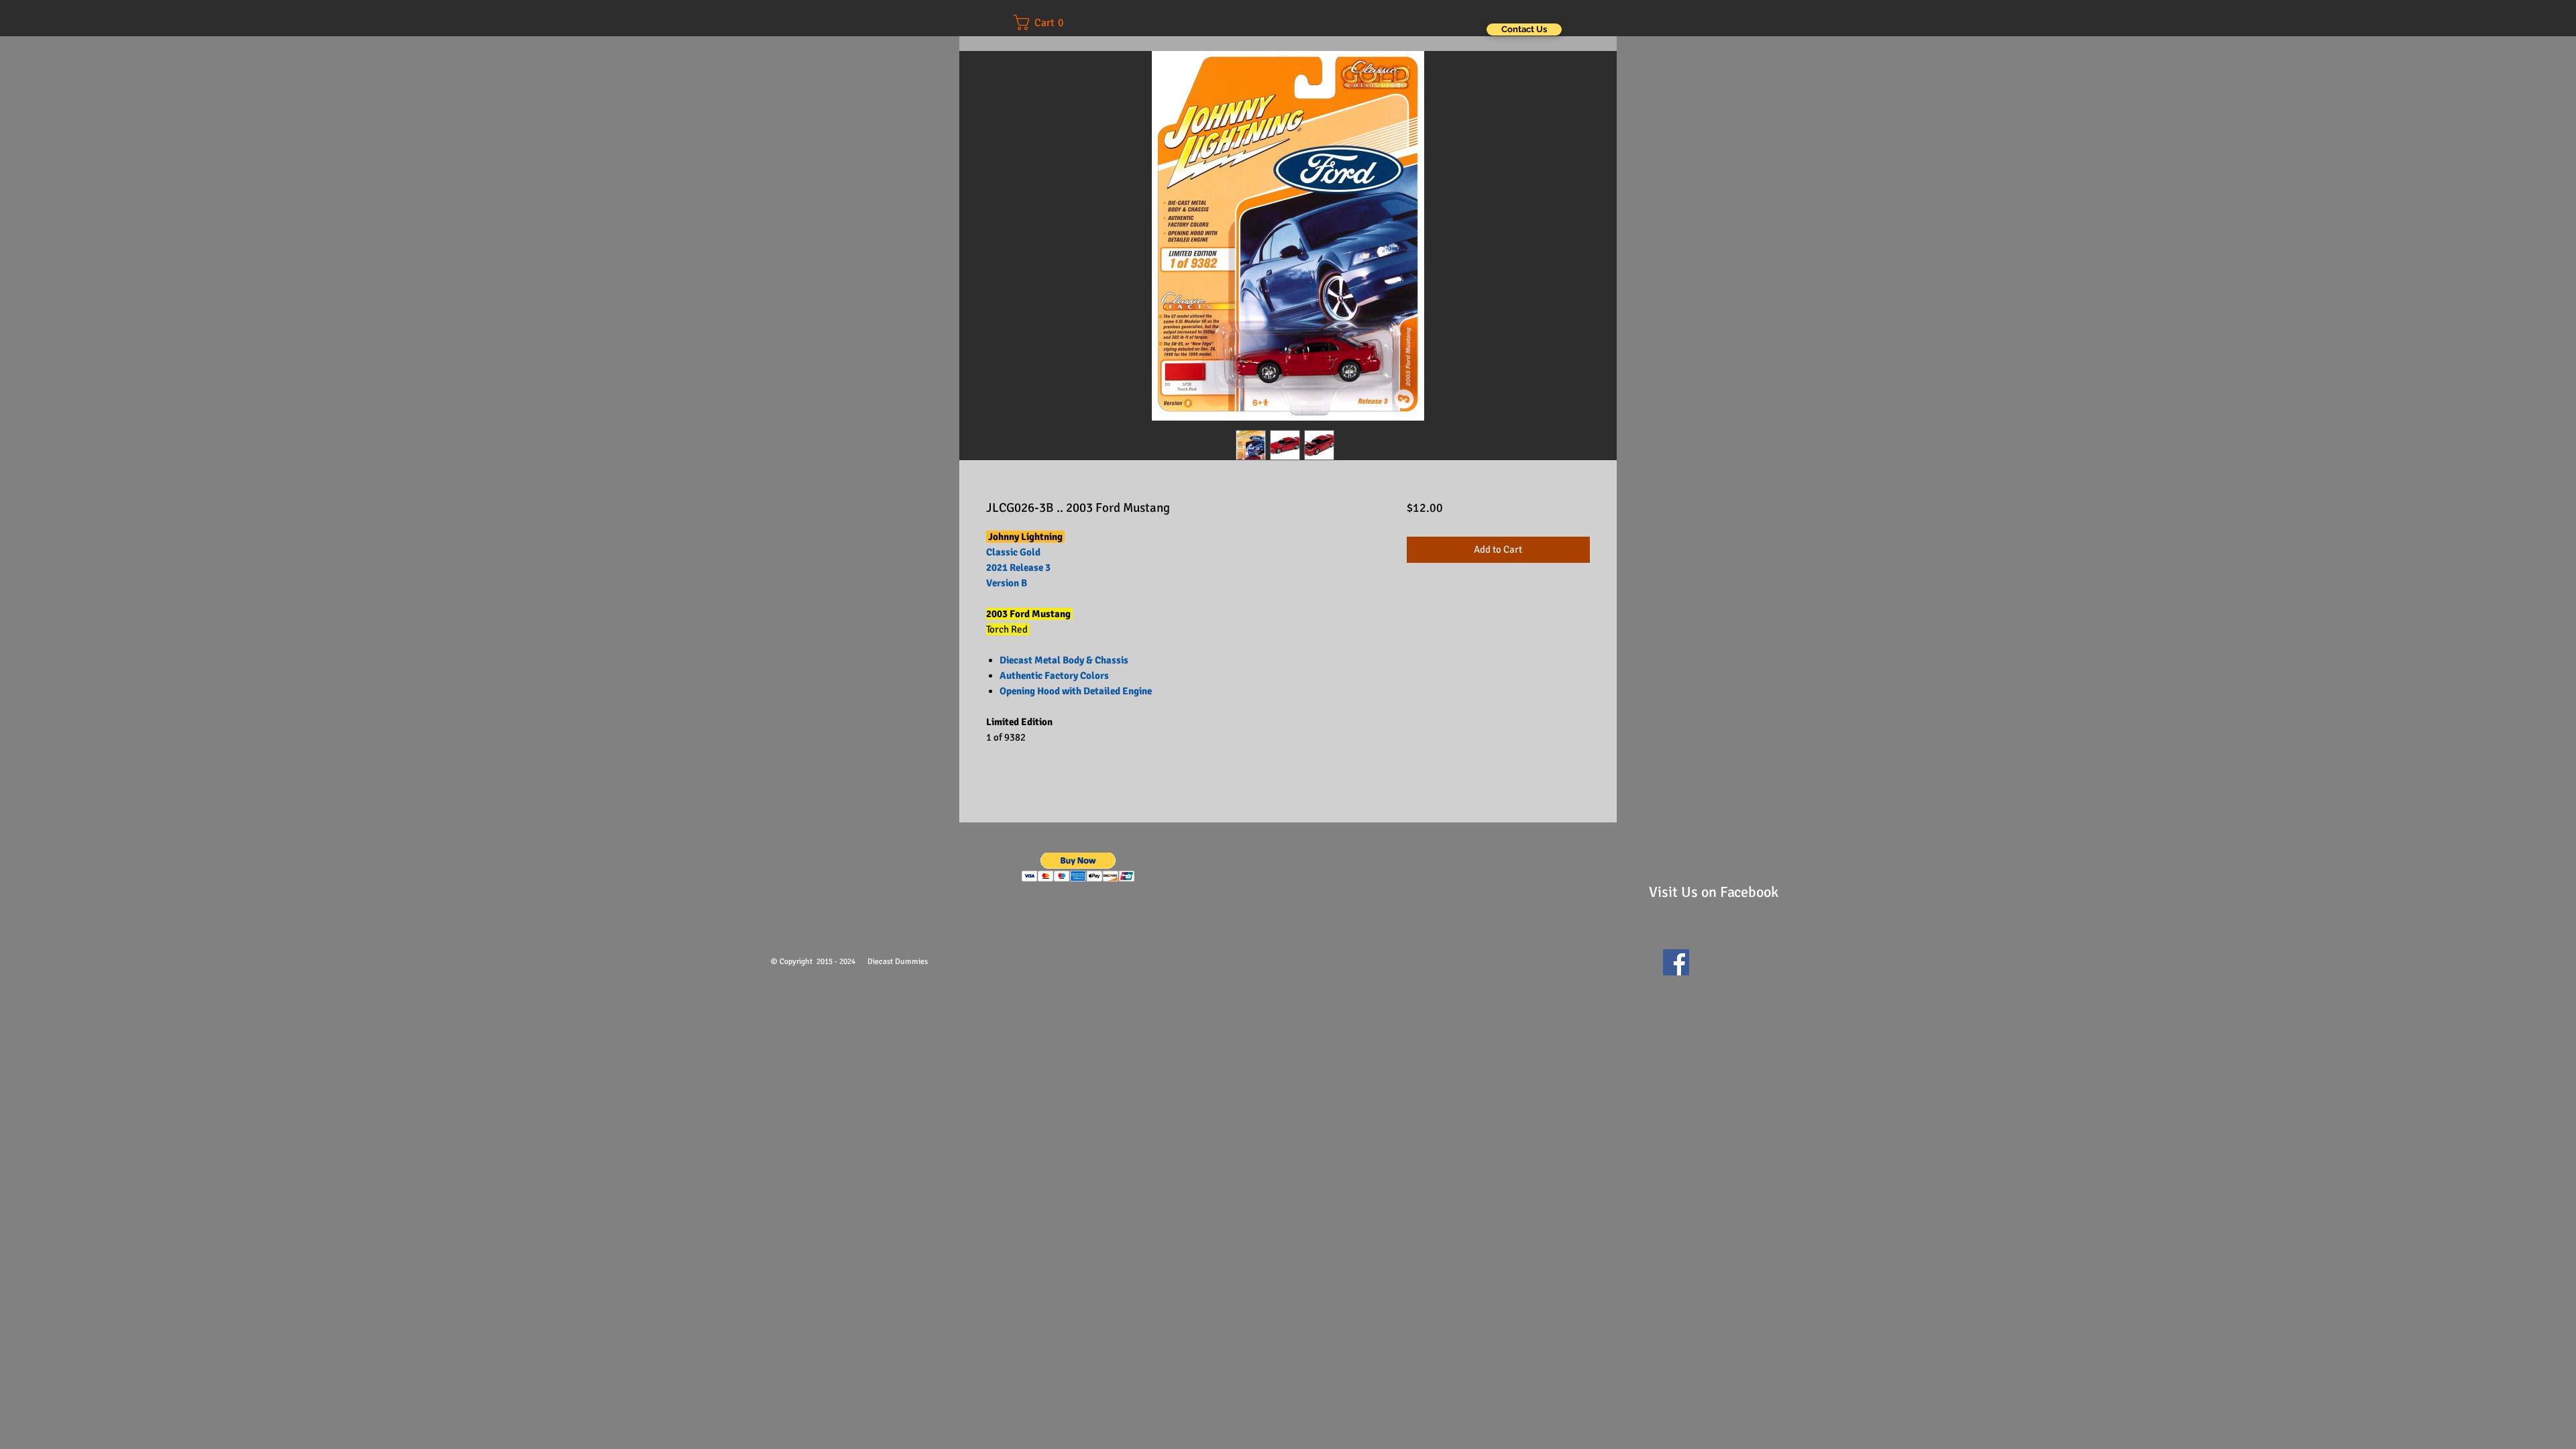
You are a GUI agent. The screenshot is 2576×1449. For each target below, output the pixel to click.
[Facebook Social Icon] (1676, 962)
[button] (1048, 22)
